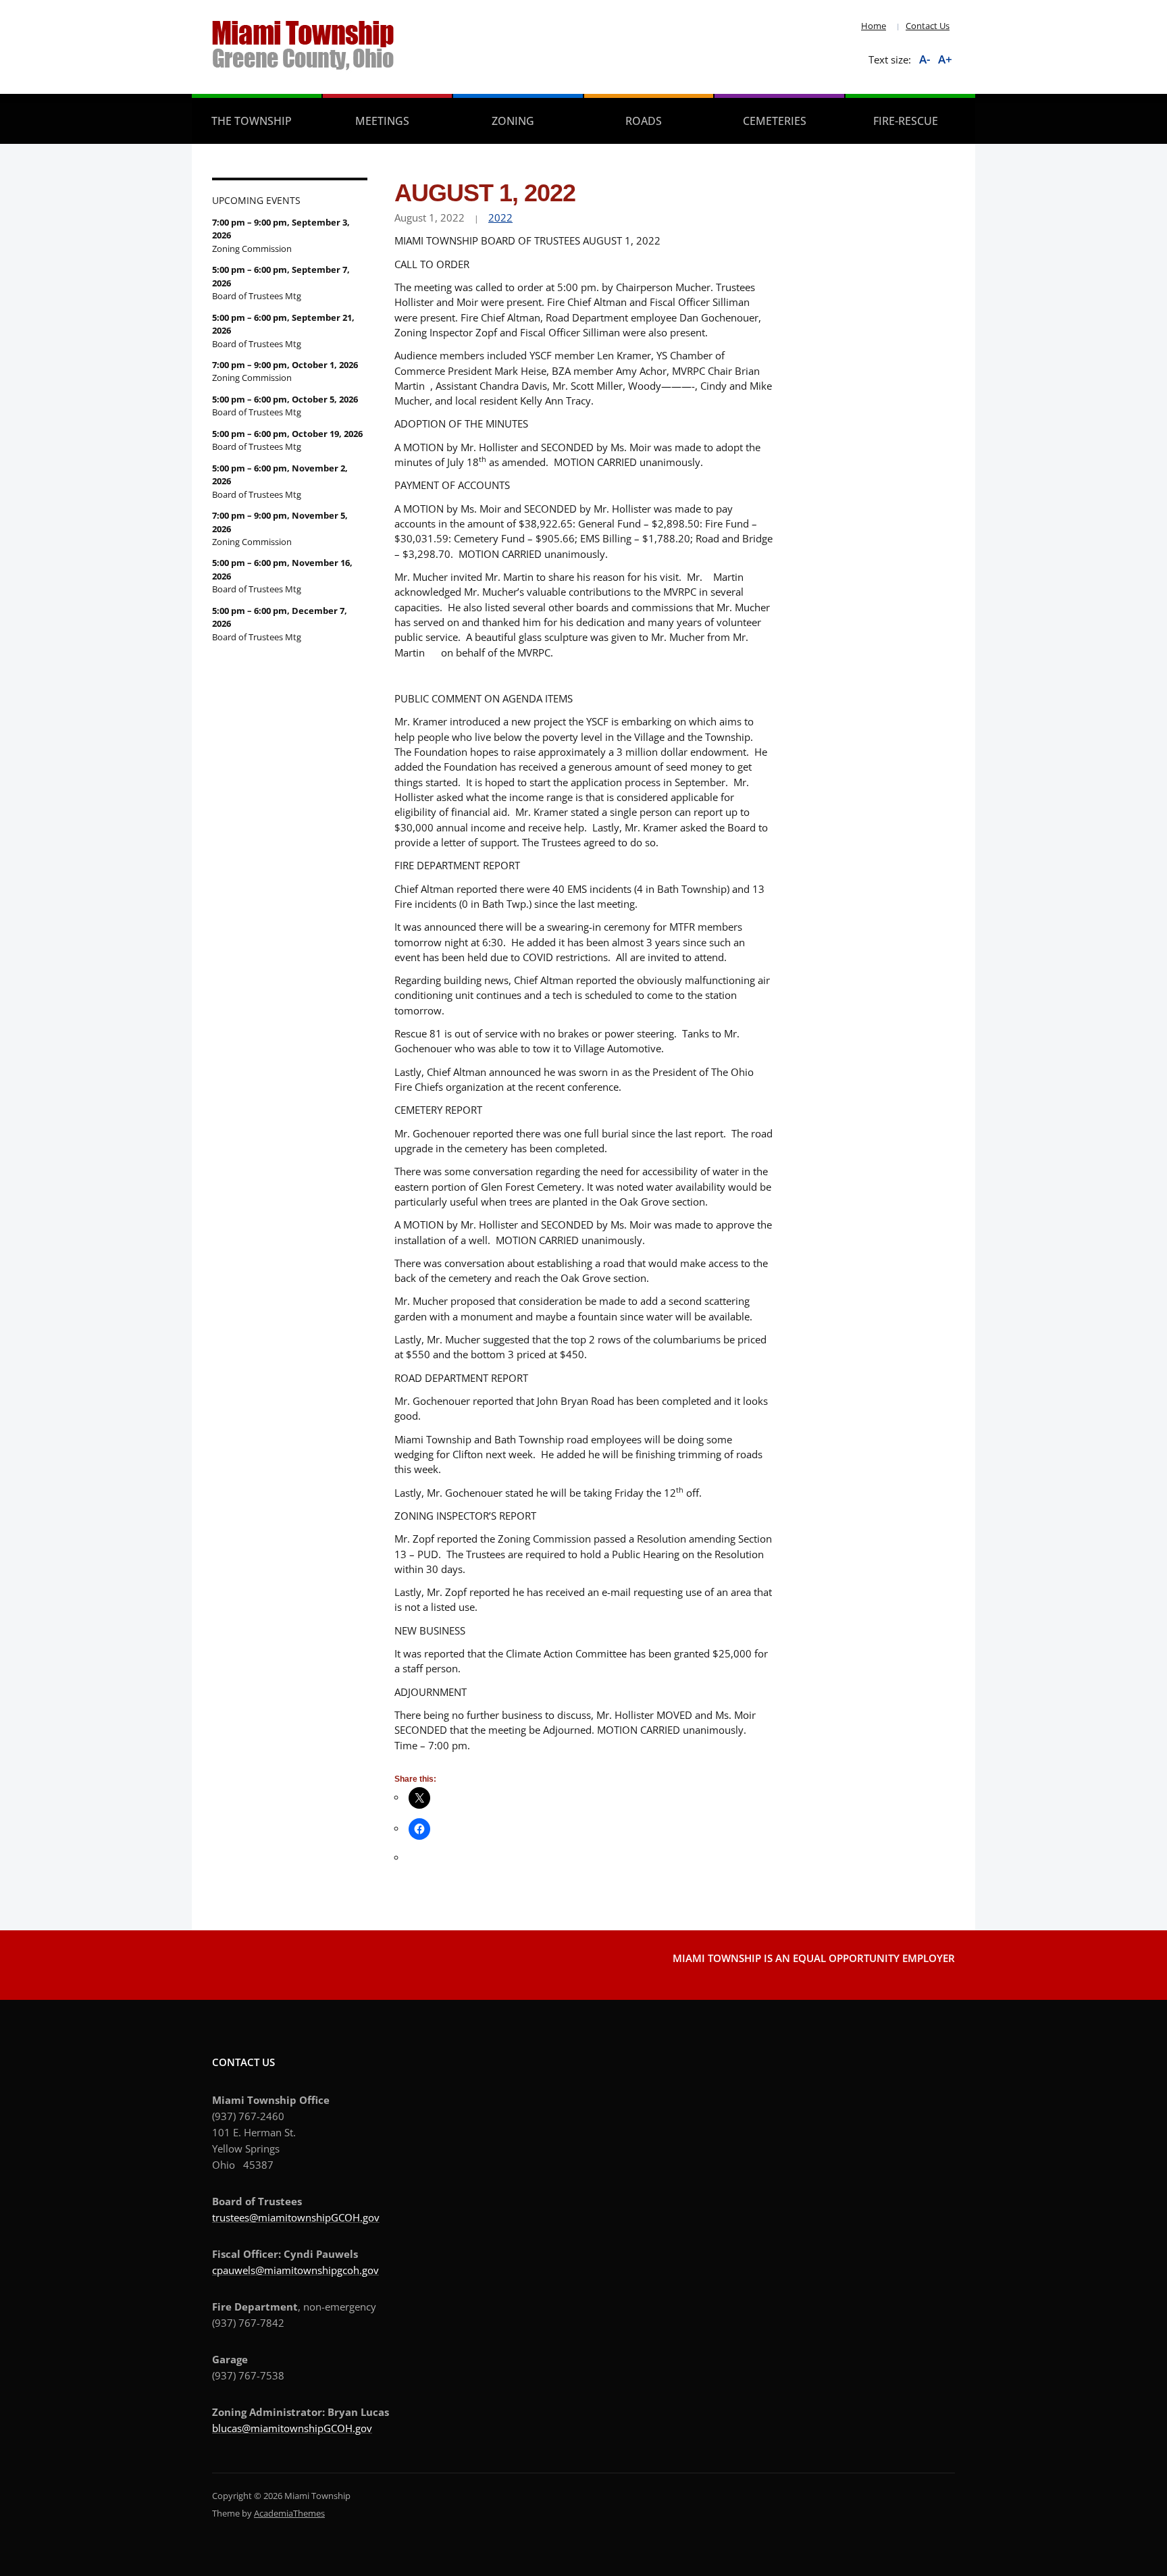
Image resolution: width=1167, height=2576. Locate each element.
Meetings (382, 121)
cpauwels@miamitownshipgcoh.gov (295, 2270)
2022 (500, 217)
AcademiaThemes (289, 2513)
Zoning (513, 121)
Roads (644, 121)
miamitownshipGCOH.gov (311, 2428)
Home (874, 26)
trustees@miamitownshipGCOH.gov (296, 2217)
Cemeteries (775, 121)
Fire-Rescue (906, 121)
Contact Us (928, 26)
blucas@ (231, 2428)
